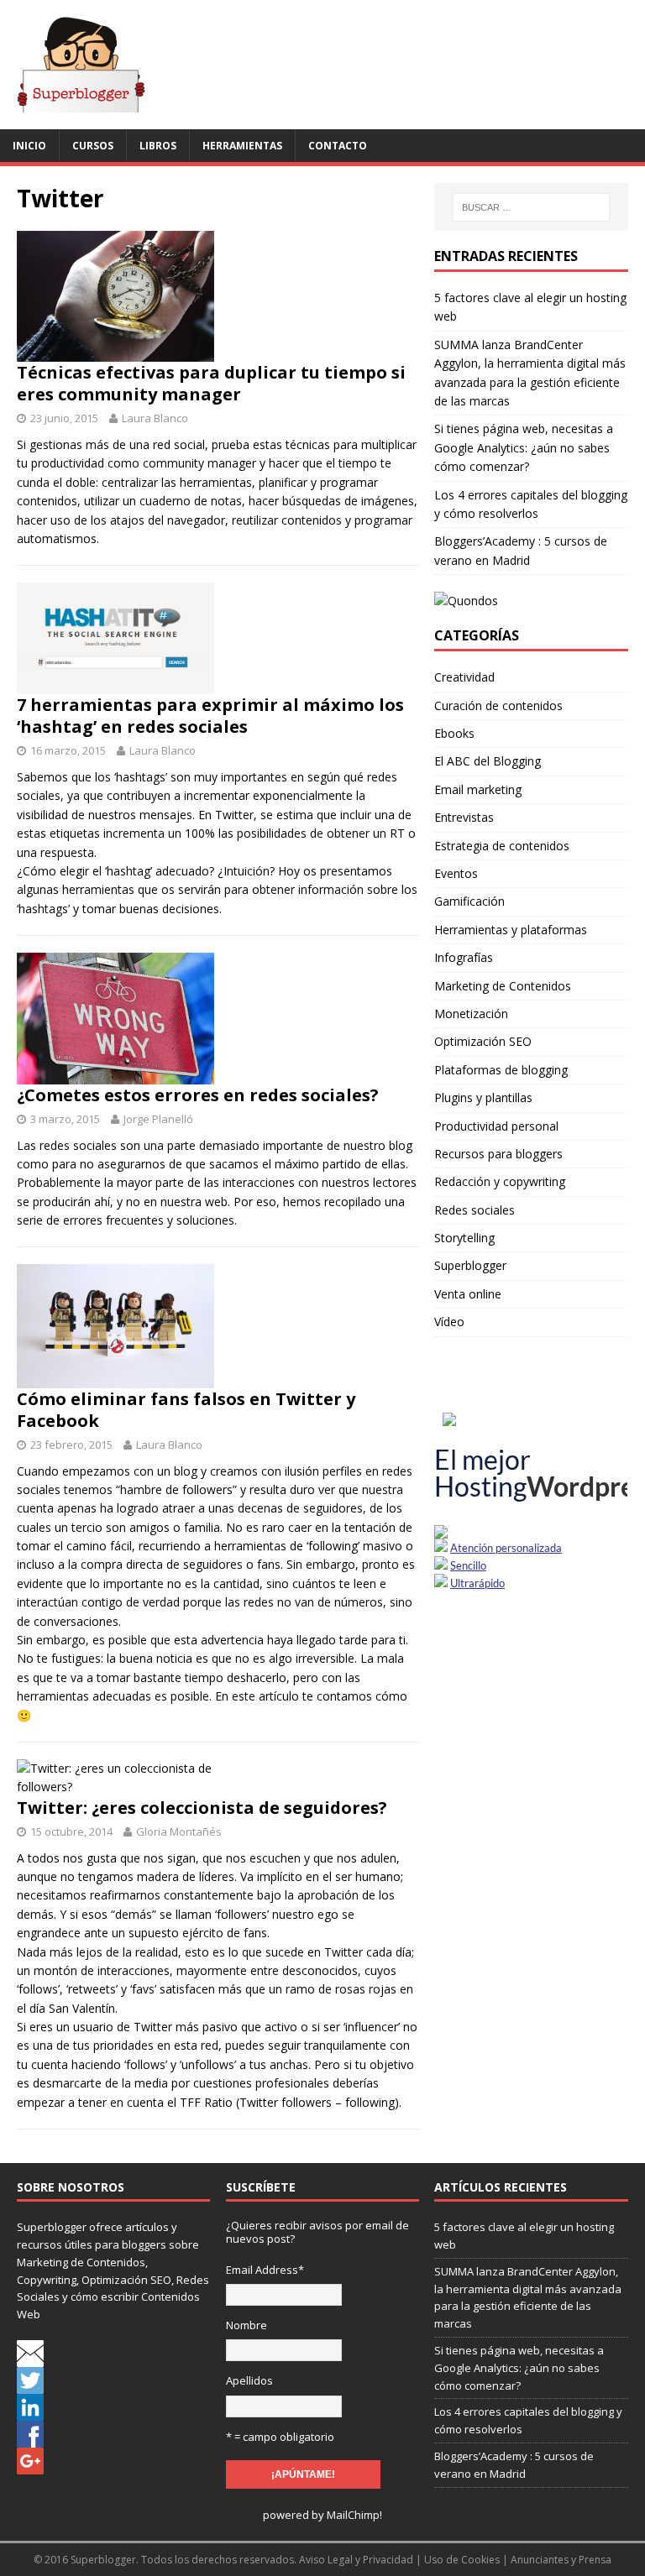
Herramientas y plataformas (511, 930)
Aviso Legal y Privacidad (356, 2560)
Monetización (471, 1014)
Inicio (29, 146)
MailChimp (353, 2515)
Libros (158, 146)
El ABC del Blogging (488, 761)
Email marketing (478, 789)
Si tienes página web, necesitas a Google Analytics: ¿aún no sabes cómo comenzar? (524, 447)
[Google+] (30, 2465)
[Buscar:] (531, 207)
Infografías (464, 957)
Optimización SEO (483, 1041)
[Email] (30, 2358)
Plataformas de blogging (501, 1070)
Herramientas (242, 146)
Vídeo (449, 1322)
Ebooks (454, 733)
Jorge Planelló (158, 1119)
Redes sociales (475, 1210)
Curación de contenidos (498, 705)
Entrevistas (464, 817)
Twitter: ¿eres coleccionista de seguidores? (202, 1808)
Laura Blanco (155, 418)
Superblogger (470, 1265)
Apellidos (249, 2380)
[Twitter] (30, 2385)
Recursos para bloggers (498, 1154)
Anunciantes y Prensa (561, 2560)
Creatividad (464, 677)
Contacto (338, 146)
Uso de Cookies (462, 2560)
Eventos (456, 873)
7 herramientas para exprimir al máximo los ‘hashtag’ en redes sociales (210, 716)
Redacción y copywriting (500, 1181)
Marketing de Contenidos (503, 986)
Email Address (265, 2270)
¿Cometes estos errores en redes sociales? (198, 1095)
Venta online (468, 1294)
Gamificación (469, 901)
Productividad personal (496, 1126)
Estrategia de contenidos (502, 846)
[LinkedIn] (30, 2411)
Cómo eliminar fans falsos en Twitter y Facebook (186, 1410)
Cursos (93, 146)
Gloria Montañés (179, 1831)
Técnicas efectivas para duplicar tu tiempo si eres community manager (211, 383)
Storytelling (464, 1238)
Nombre (246, 2325)
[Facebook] (30, 2438)
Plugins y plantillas (483, 1097)
